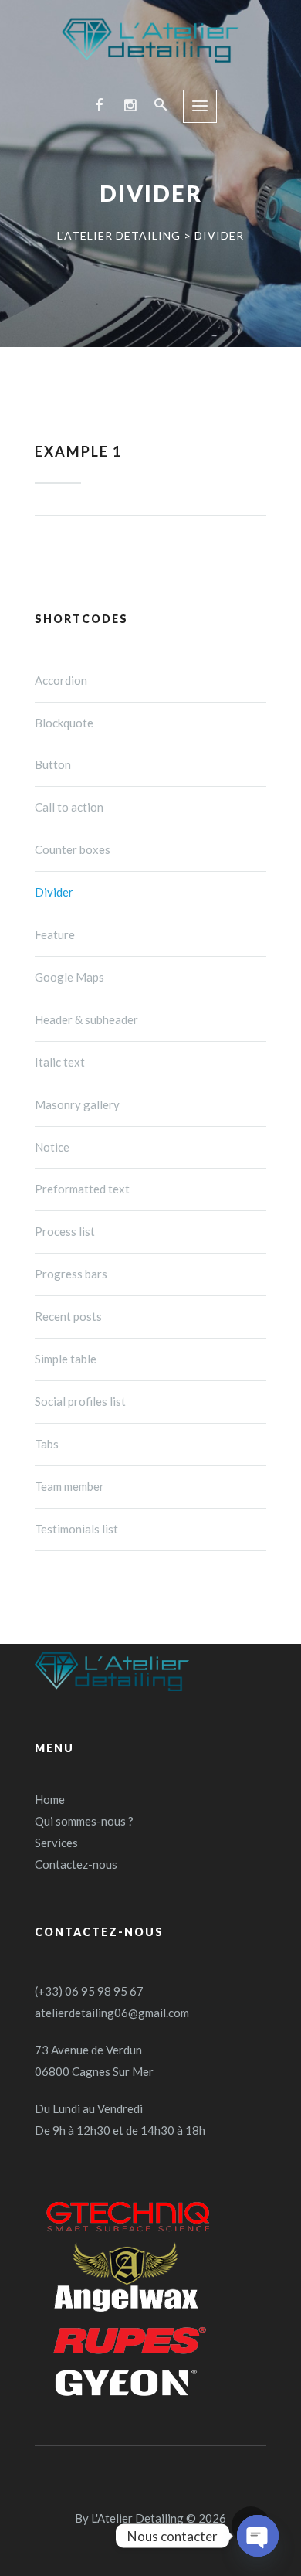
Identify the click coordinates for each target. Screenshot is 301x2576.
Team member (69, 1486)
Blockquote (64, 723)
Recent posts (68, 1316)
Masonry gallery (77, 1104)
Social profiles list (80, 1401)
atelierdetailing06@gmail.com (112, 2013)
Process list (65, 1231)
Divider (54, 892)
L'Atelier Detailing (137, 2518)
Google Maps (69, 977)
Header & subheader (86, 1019)
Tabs (47, 1444)
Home (50, 1799)
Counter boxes (73, 849)
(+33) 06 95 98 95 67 (89, 1991)
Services (56, 1843)
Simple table (66, 1359)
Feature (55, 934)
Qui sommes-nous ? (84, 1821)
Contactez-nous (76, 1864)
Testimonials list (76, 1529)
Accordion (61, 680)
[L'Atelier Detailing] (150, 41)
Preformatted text (82, 1189)
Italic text (60, 1062)
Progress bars (71, 1274)
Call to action (69, 807)
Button (53, 764)
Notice (52, 1147)
